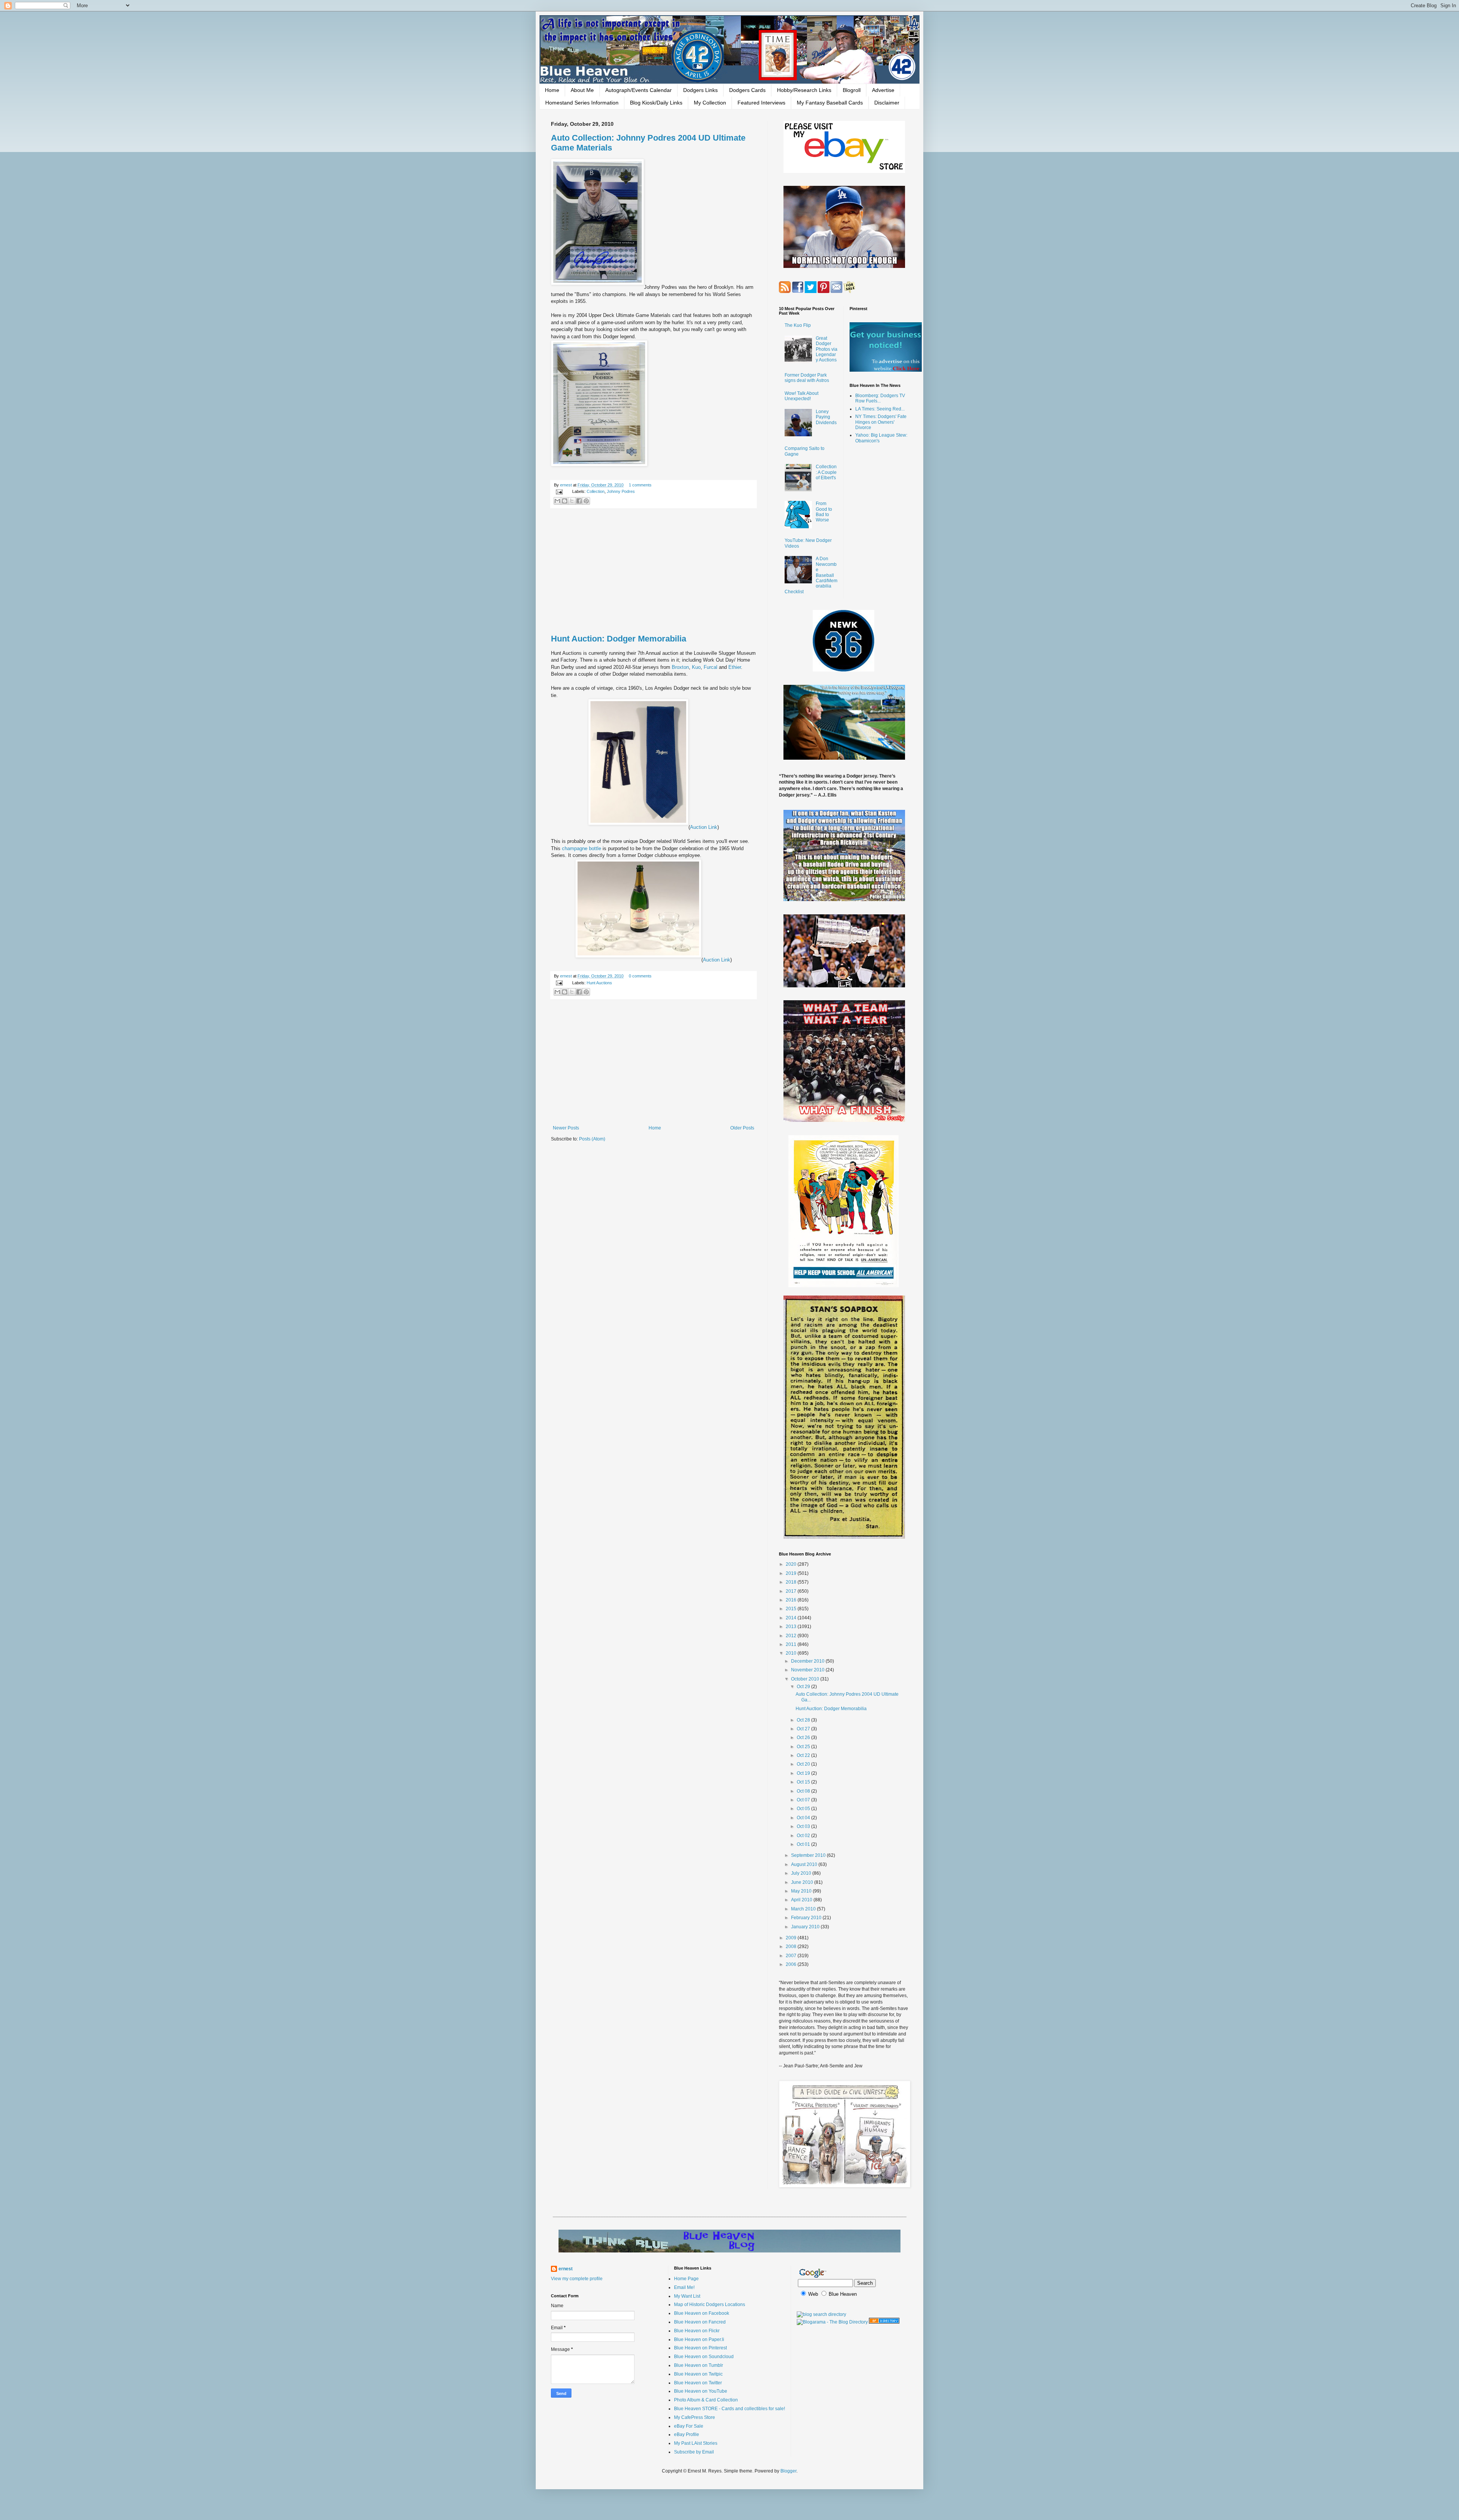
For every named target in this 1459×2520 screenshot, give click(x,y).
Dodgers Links (700, 90)
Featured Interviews (761, 103)
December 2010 (808, 1661)
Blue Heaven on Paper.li (699, 2339)
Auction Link (704, 827)
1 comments (640, 485)
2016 (792, 1600)
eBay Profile (687, 2434)
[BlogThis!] (565, 501)
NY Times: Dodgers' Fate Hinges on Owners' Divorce (881, 422)
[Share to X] (572, 501)
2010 (792, 1653)
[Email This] (557, 501)
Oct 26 (804, 1738)
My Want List (687, 2296)
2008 (792, 1947)
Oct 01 (804, 1844)
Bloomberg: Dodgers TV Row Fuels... (880, 398)
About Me (582, 90)
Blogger (788, 2471)
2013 (792, 1627)
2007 (792, 1956)
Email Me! (684, 2287)
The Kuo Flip (798, 325)
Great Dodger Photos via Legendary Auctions (827, 349)
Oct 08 (804, 1791)
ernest (567, 485)
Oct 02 (804, 1836)
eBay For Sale (689, 2426)
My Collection (710, 103)
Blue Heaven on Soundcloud (704, 2357)
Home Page (686, 2279)
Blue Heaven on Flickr (697, 2331)
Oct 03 (804, 1826)
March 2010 (804, 1909)
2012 (792, 1636)
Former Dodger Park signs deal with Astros (807, 378)
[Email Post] (559, 491)
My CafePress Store (695, 2417)
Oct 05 (804, 1809)
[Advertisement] (654, 572)
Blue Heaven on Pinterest (700, 2348)
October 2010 (806, 1679)
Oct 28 (804, 1720)
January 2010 (806, 1927)
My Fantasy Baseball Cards (830, 103)
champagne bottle (582, 848)
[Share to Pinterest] (586, 501)
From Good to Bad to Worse (824, 512)
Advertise (883, 90)
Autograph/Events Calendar (639, 90)
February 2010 (807, 1918)
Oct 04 (804, 1818)
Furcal (711, 667)
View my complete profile (577, 2279)
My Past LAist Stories (696, 2443)
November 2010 (808, 1670)
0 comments (640, 976)
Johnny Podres (621, 491)
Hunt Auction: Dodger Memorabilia (619, 639)
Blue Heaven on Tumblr (699, 2365)
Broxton (680, 667)
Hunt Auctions (599, 983)
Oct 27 (804, 1729)
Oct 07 (804, 1800)
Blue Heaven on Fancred (700, 2322)
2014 (792, 1618)
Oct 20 (804, 1764)
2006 (792, 1964)
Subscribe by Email (694, 2452)
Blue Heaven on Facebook (702, 2313)
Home (552, 90)
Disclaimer (887, 103)
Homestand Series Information (582, 103)
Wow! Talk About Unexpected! (802, 396)
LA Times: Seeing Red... (880, 409)
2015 (792, 1609)
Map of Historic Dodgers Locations (710, 2305)
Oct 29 (804, 1687)
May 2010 (802, 1891)
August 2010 (805, 1864)
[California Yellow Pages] (884, 2322)
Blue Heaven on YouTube (701, 2391)
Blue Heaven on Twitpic (698, 2374)
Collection (596, 491)
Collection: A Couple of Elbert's (826, 472)
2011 (792, 1644)
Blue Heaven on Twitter (698, 2383)
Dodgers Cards (747, 90)
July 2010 (802, 1873)
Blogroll (852, 90)
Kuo (696, 667)
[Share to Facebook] (579, 501)
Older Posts (742, 1128)
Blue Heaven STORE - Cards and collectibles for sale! (729, 2409)
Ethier (735, 667)
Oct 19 (804, 1773)
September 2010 (809, 1855)
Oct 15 (804, 1782)
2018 (792, 1582)
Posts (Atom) (592, 1139)
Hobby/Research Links (804, 90)
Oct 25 (804, 1747)
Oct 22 (804, 1755)
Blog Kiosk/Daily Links (656, 103)
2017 (792, 1591)
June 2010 (803, 1882)
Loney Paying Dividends (826, 417)
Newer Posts (566, 1128)
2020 (792, 1564)
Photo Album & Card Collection (706, 2400)
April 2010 (802, 1900)
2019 (792, 1573)
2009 (792, 1938)
